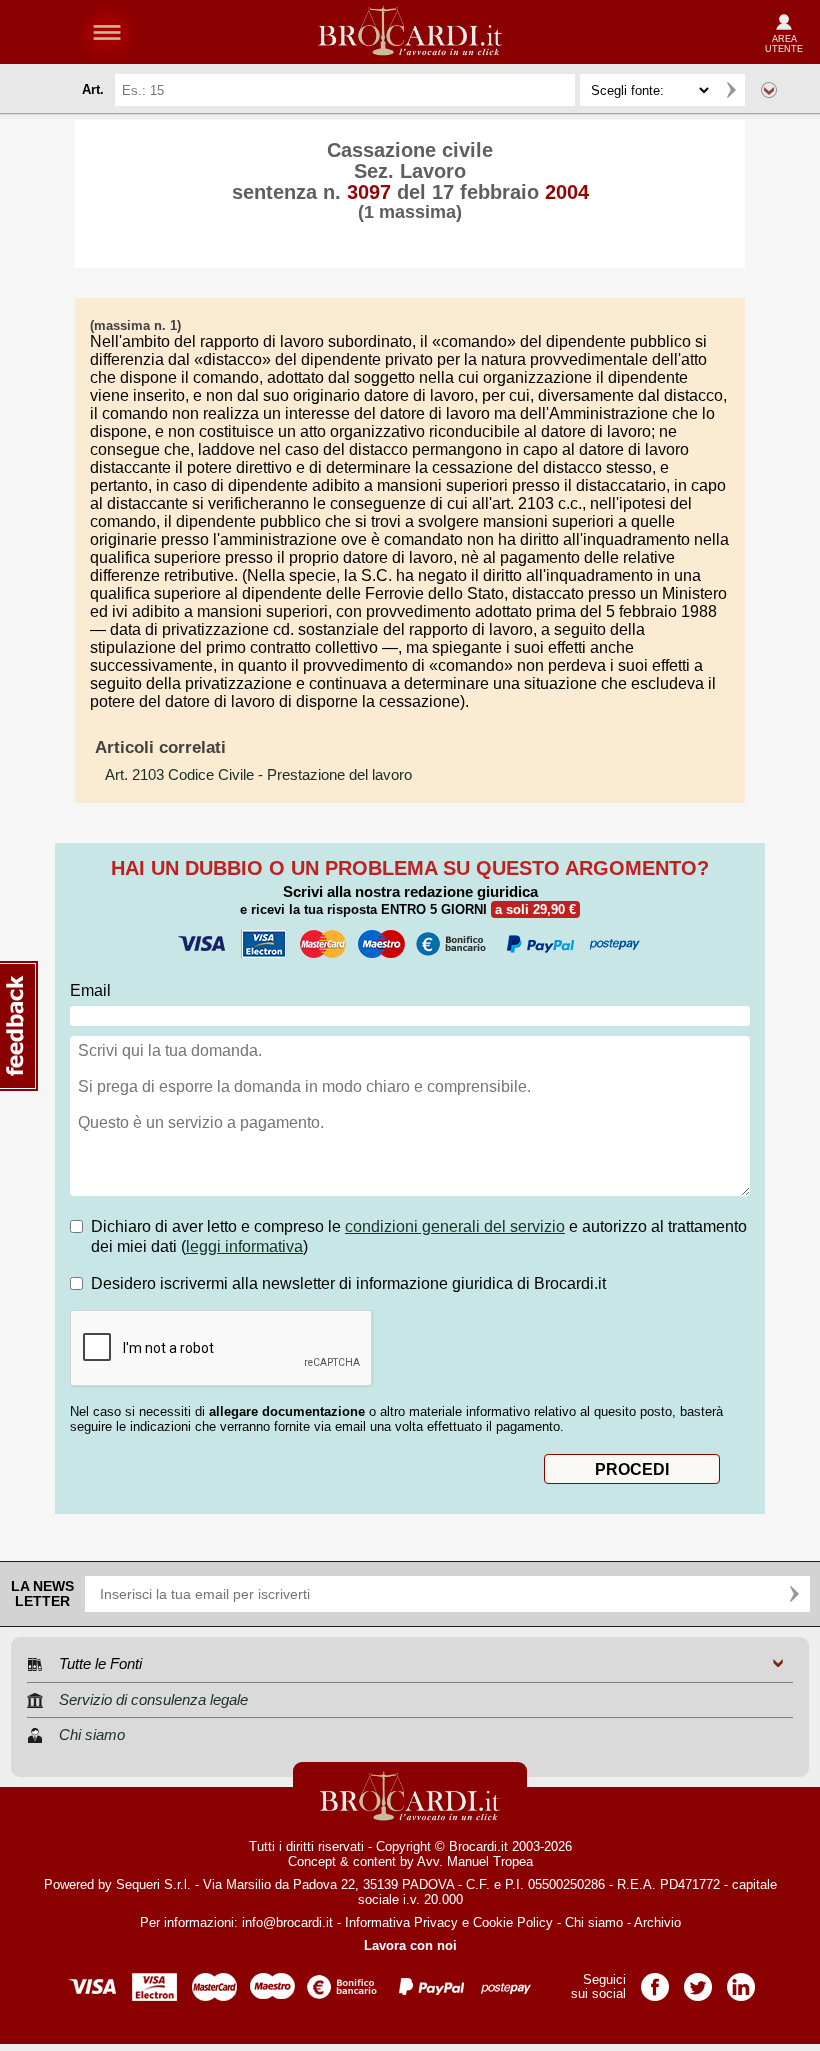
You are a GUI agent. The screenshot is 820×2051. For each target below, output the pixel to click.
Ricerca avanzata (769, 90)
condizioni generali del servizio (455, 1226)
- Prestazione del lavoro (258, 775)
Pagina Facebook (655, 1980)
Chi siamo (594, 1922)
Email (90, 990)
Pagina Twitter (698, 1980)
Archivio (657, 1922)
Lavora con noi (410, 1945)
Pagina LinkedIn (741, 1980)
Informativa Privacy (401, 1922)
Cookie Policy (513, 1922)
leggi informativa (244, 1246)
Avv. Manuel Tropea (475, 1861)
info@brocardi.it (287, 1922)
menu (107, 32)
